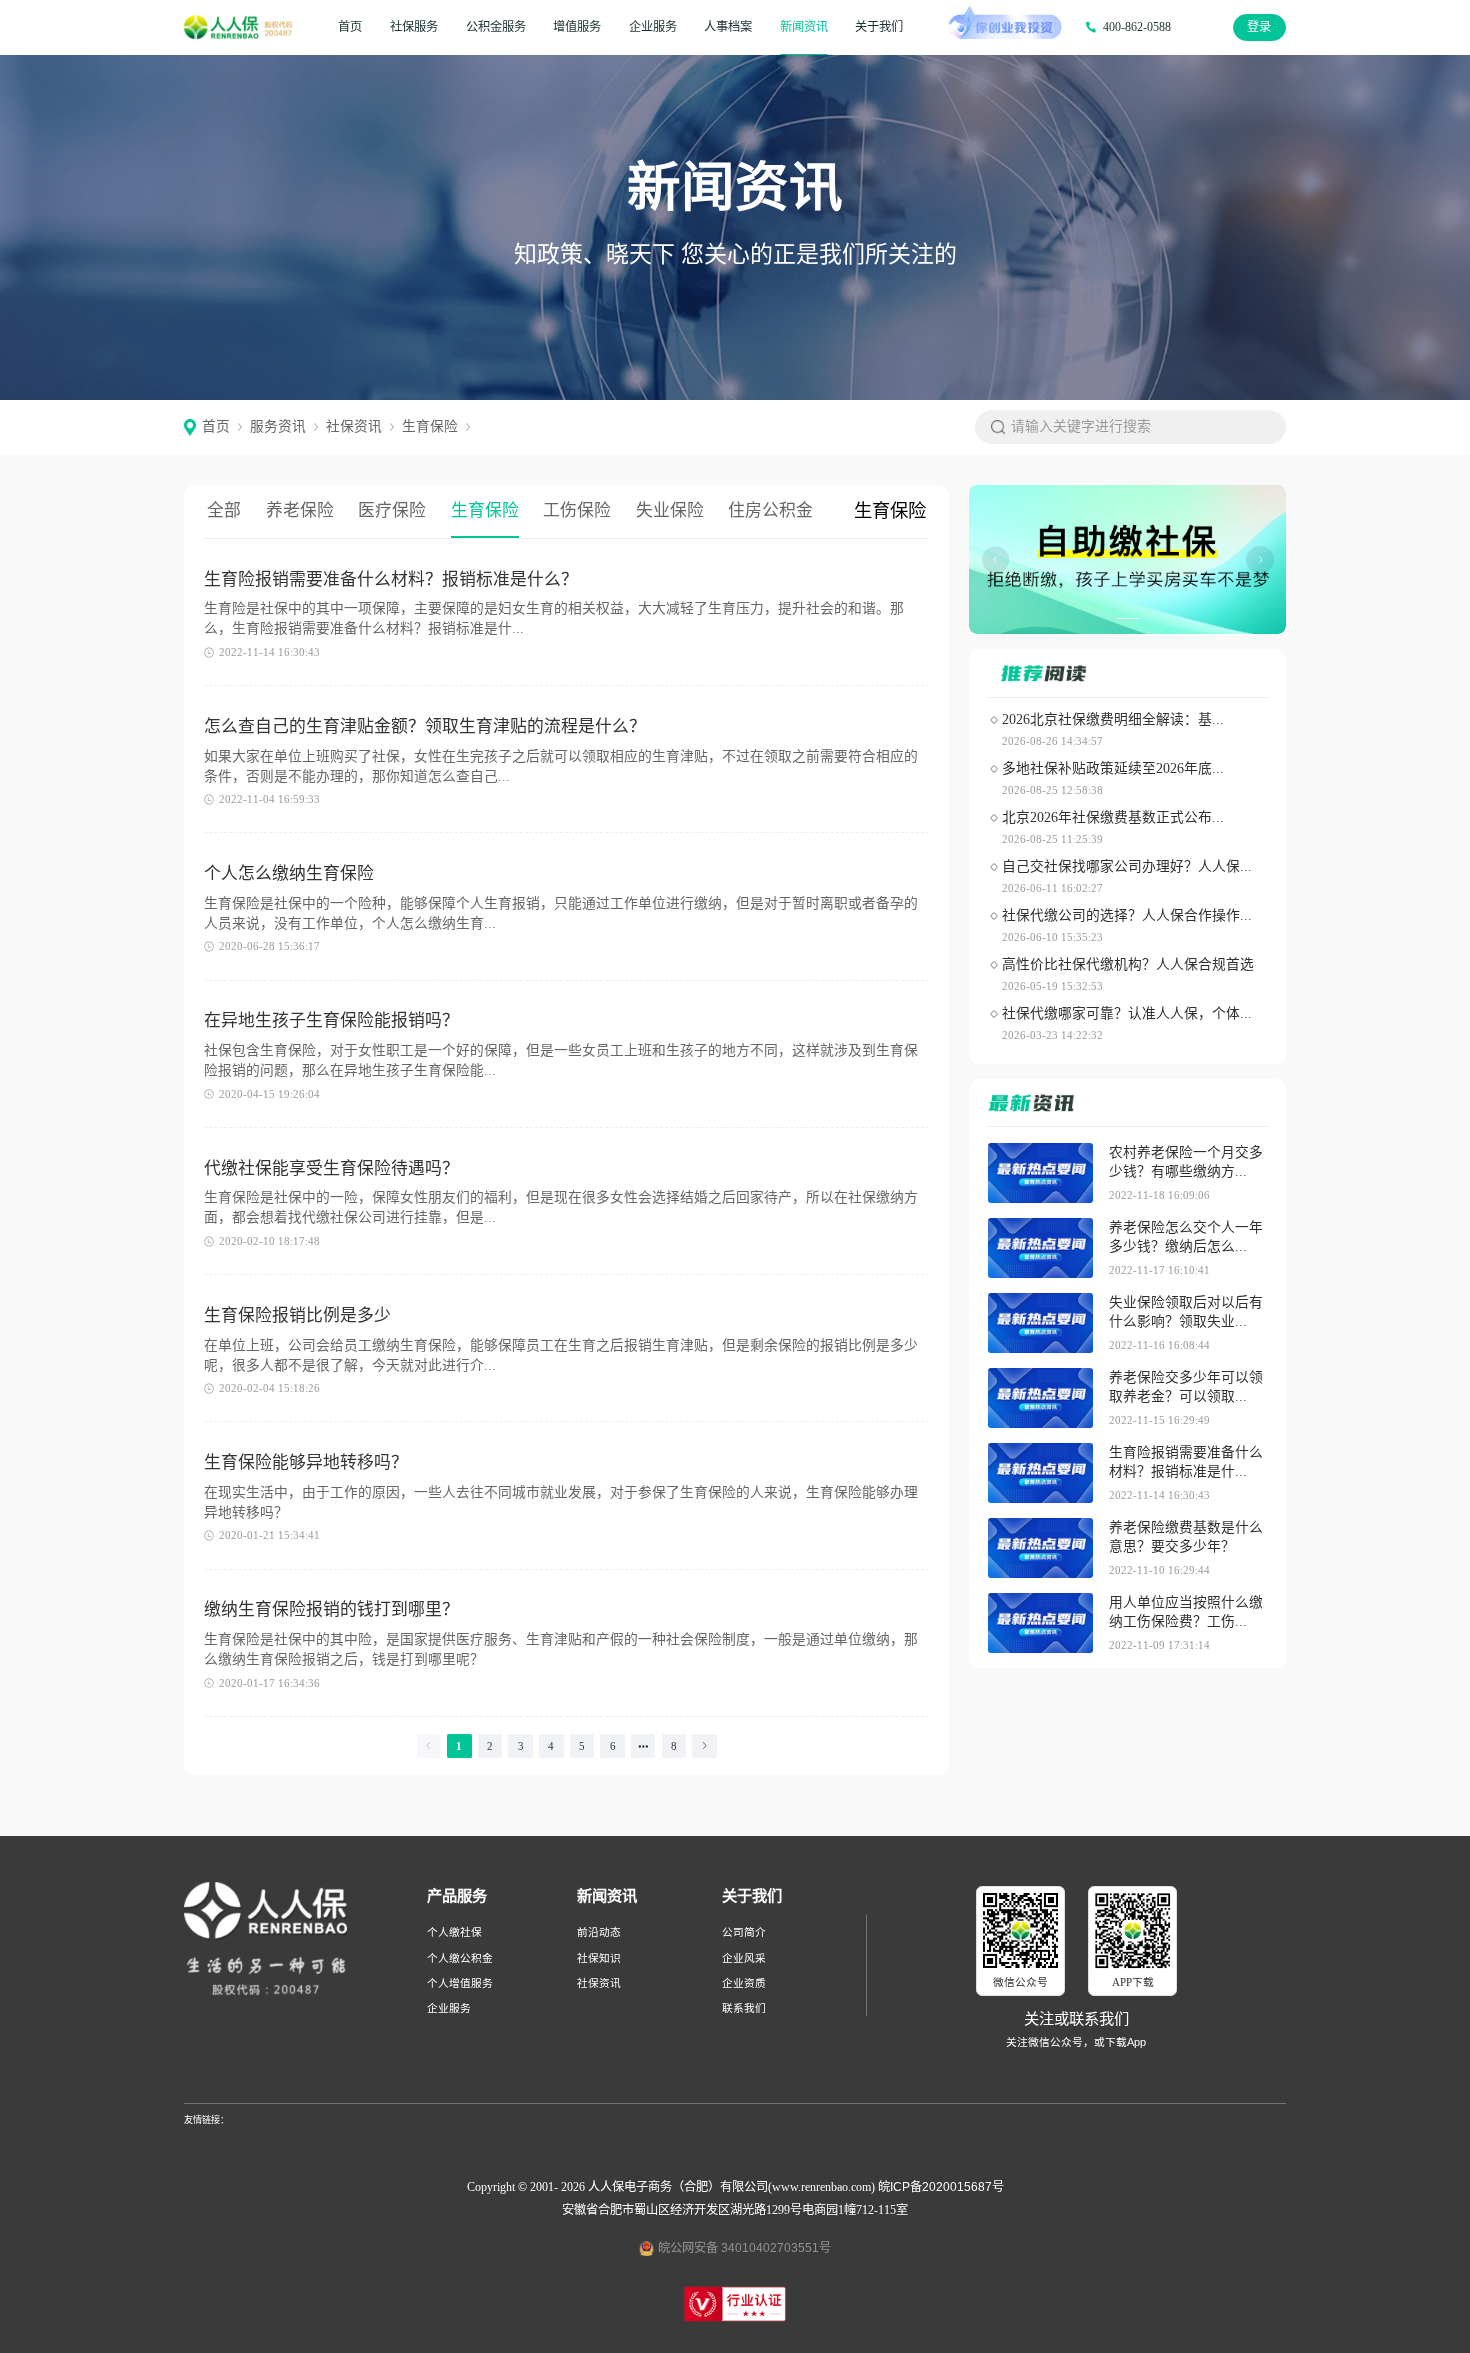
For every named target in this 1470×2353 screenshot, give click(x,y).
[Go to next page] (704, 1746)
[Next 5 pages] (643, 1746)
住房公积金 (770, 510)
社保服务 (414, 27)
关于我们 (879, 27)
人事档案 (728, 27)
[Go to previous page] (429, 1746)
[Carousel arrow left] (996, 560)
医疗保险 (392, 510)
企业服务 (653, 27)
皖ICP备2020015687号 (941, 2187)
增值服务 (577, 27)
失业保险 (670, 510)
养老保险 (300, 510)
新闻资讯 (804, 27)
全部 (224, 510)
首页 (350, 27)
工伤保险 (577, 510)
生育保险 (485, 510)
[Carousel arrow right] (1260, 560)
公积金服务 (496, 27)
